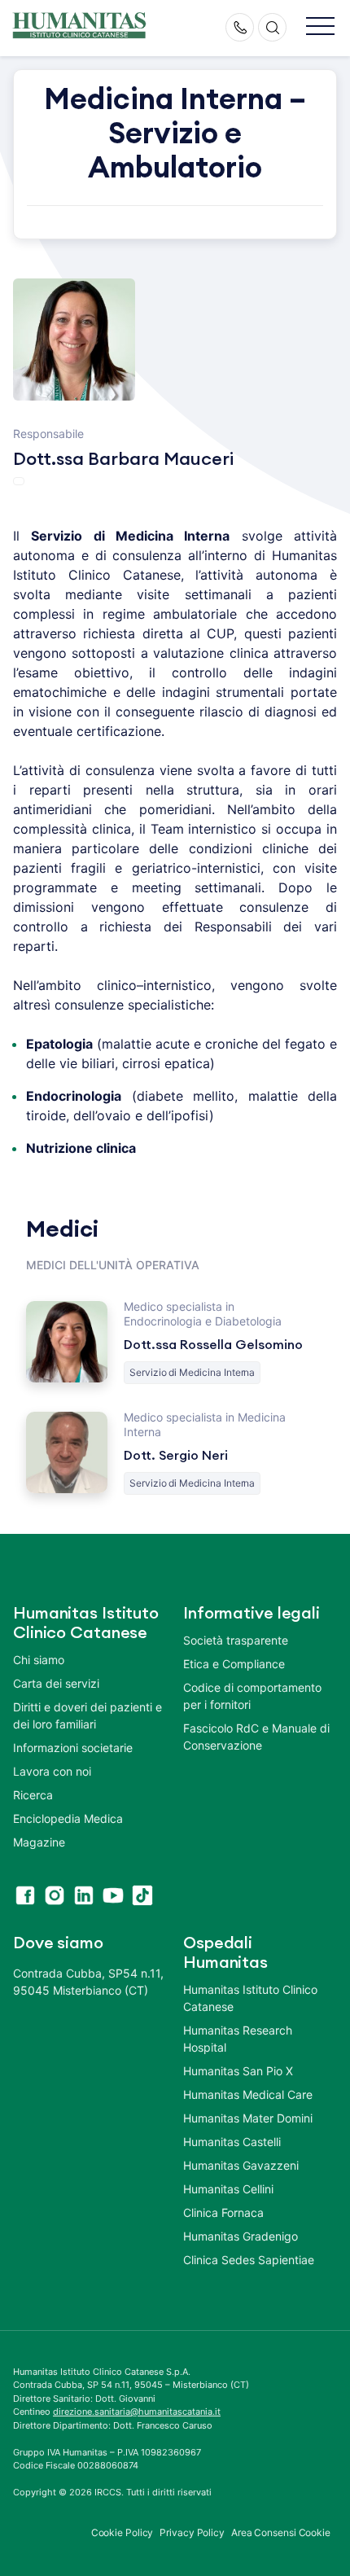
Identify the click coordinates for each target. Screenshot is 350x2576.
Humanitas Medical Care (248, 2094)
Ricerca (33, 1795)
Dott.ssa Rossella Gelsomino (213, 1345)
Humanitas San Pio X (238, 2071)
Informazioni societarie (73, 1748)
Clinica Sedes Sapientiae (249, 2260)
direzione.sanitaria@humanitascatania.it (137, 2412)
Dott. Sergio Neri (176, 1456)
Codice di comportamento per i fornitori (252, 1696)
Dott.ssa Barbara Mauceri (123, 459)
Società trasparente (236, 1640)
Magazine (39, 1842)
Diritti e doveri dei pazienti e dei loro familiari (87, 1715)
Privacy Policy (192, 2532)
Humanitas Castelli (232, 2142)
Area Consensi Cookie (281, 2532)
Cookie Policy (122, 2532)
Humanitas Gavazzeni (241, 2165)
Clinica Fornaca (223, 2212)
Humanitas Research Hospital (238, 2039)
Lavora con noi (52, 1771)
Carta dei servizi (56, 1683)
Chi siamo (39, 1660)
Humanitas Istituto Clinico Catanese (250, 1998)
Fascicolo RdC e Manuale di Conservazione (256, 1737)
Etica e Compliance (234, 1664)
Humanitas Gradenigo (241, 2236)
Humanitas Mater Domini (248, 2118)
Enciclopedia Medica (68, 1818)
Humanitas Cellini (228, 2189)
